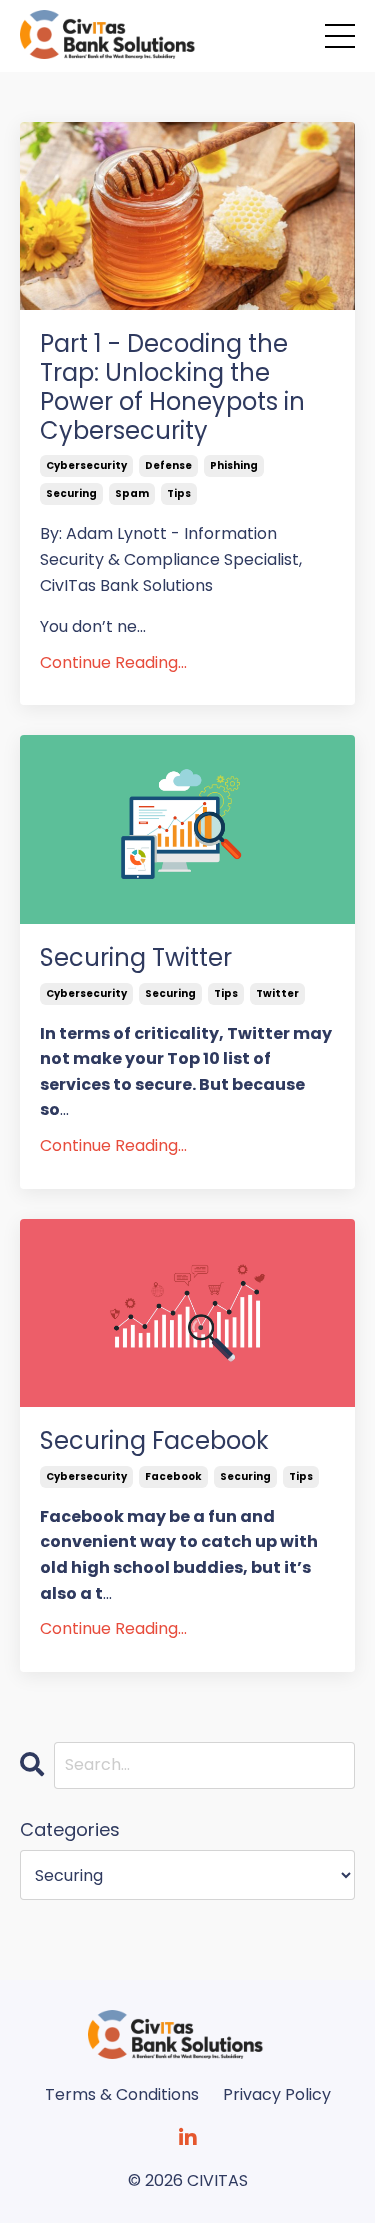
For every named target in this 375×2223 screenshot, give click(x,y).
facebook (173, 1476)
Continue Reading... (113, 662)
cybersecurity (86, 465)
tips (179, 493)
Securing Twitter (136, 958)
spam (132, 493)
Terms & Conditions (122, 2094)
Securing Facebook (154, 1441)
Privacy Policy (277, 2094)
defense (168, 465)
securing (71, 493)
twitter (277, 993)
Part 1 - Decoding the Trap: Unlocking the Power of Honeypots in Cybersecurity (172, 387)
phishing (234, 465)
